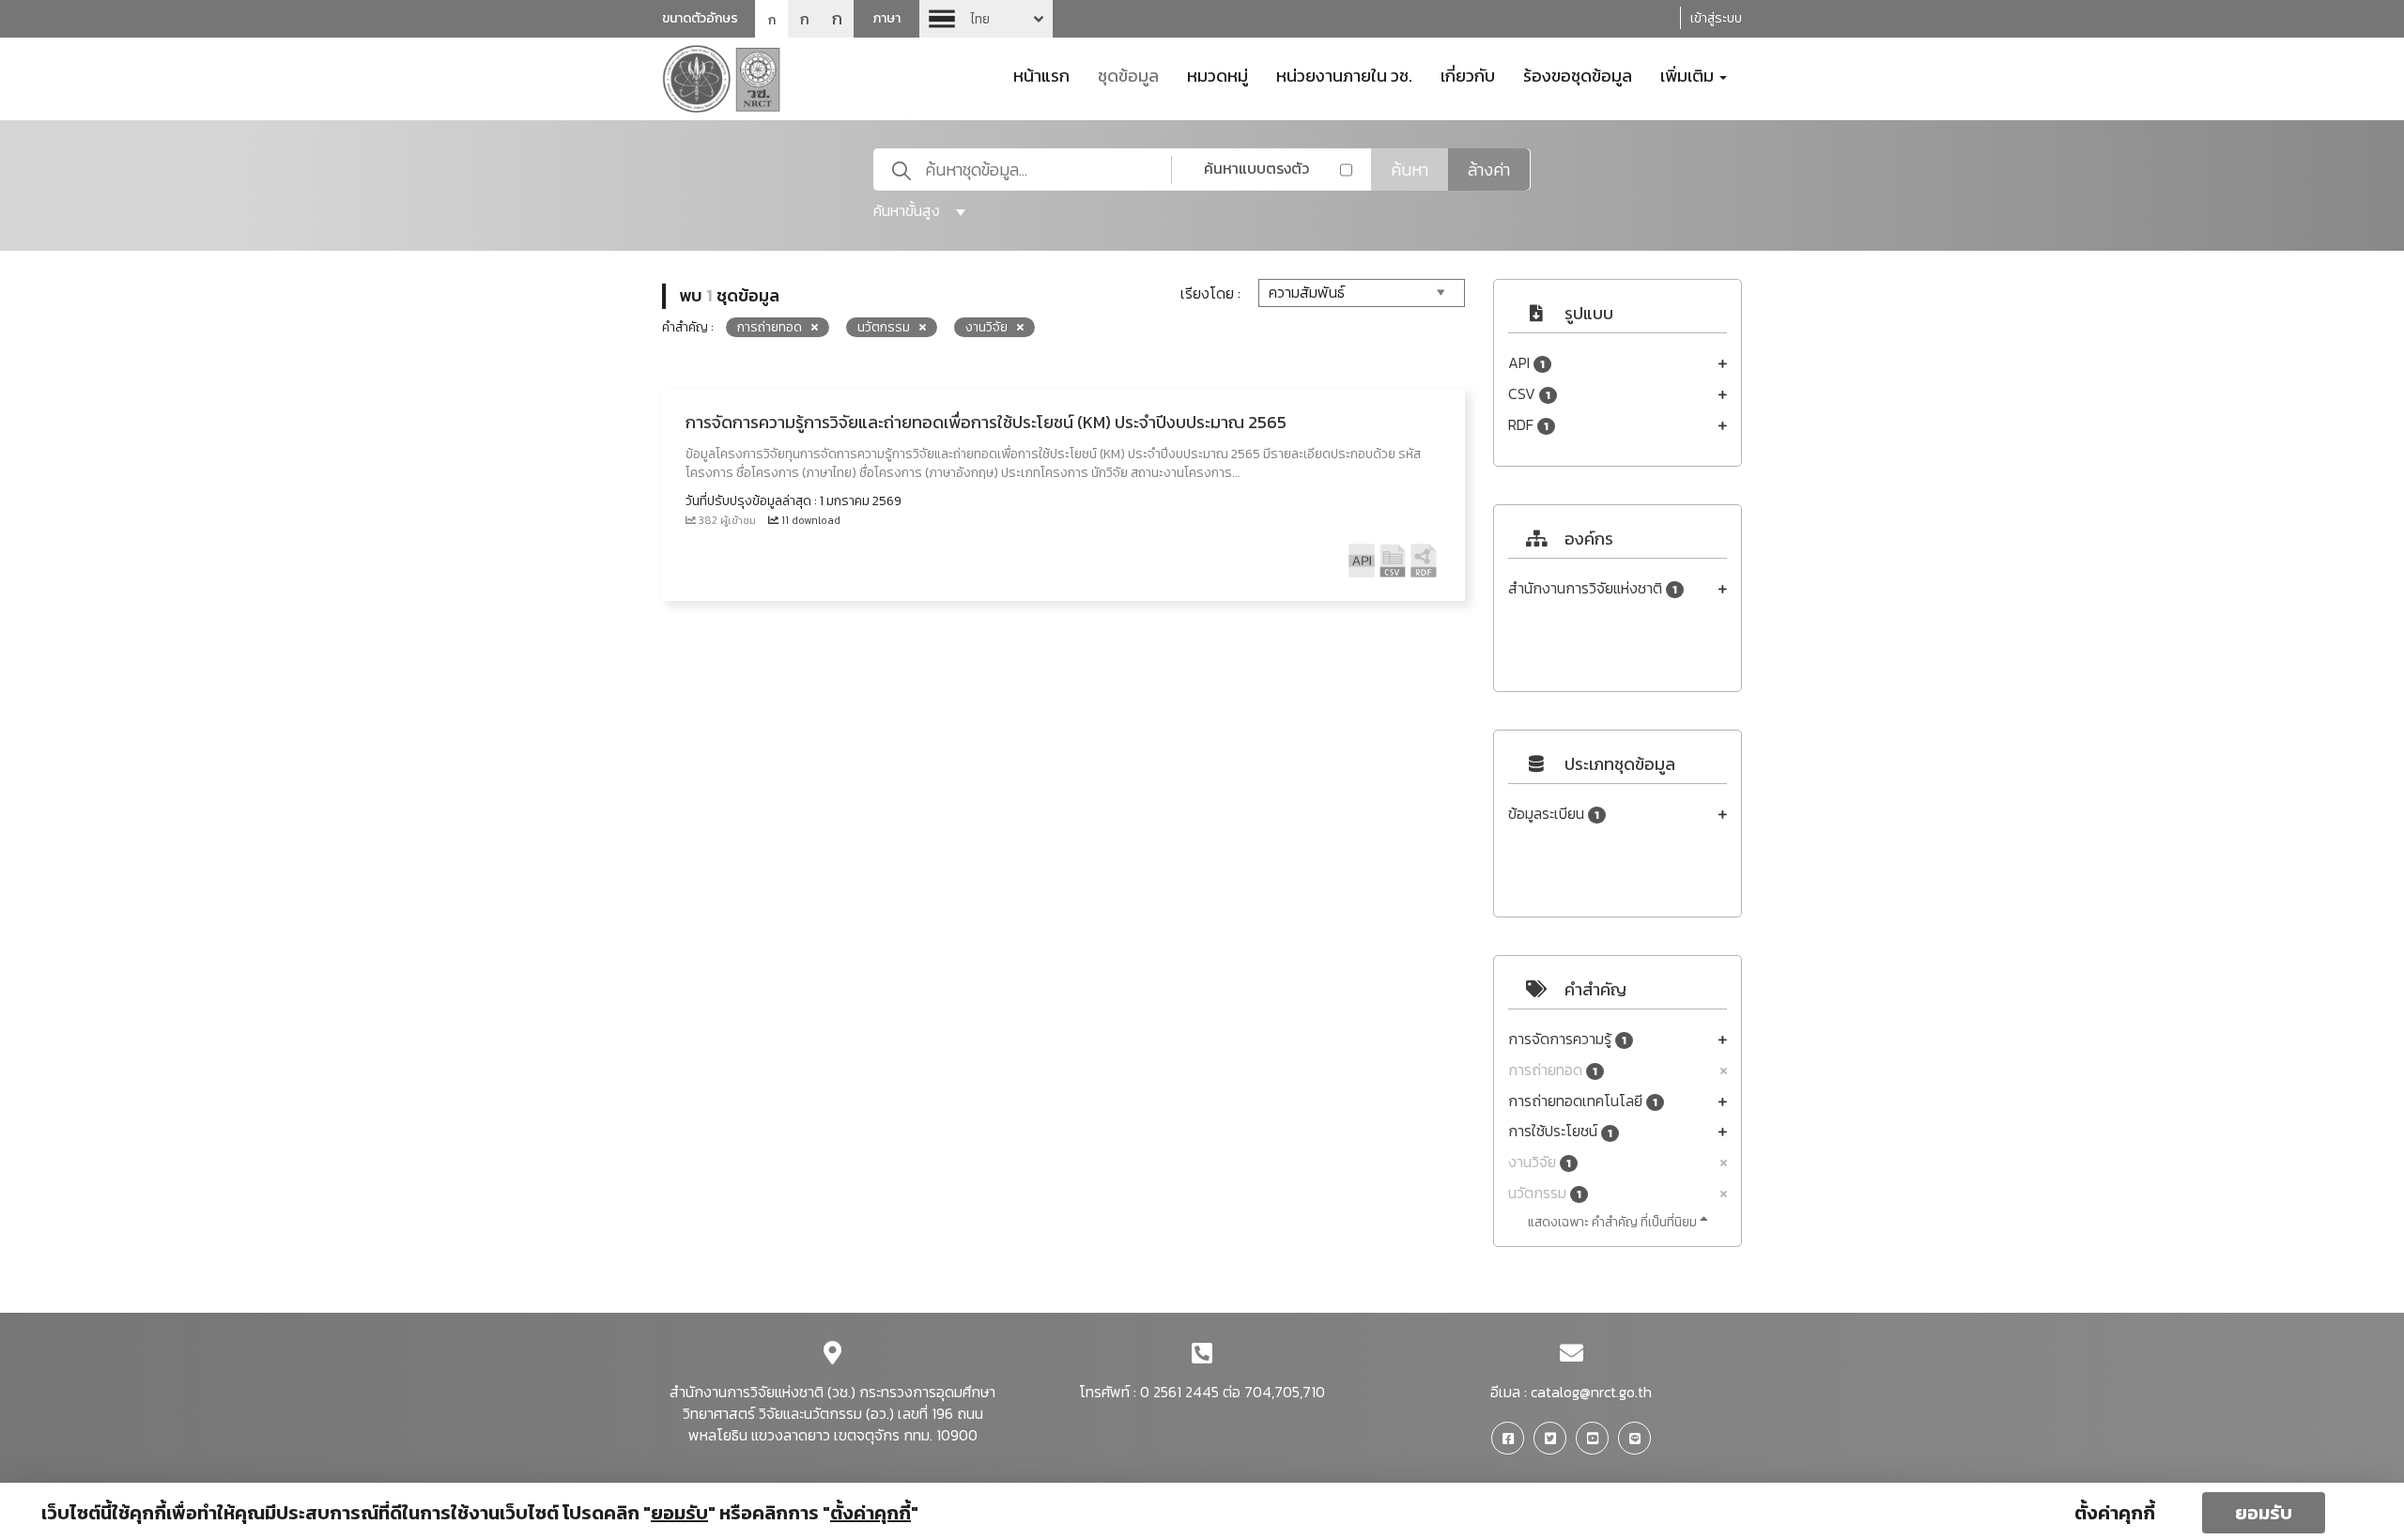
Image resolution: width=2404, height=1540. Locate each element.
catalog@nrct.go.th (1591, 1392)
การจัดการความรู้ (1567, 1039)
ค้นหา (1410, 169)
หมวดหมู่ (1217, 74)
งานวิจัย (1540, 1162)
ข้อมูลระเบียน (1554, 814)
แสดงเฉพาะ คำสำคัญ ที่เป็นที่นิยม (1614, 1222)
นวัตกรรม (1545, 1193)
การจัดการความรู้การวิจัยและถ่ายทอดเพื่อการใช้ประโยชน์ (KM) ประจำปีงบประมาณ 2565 (986, 422)
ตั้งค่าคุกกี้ (2115, 1513)
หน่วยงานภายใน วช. (1344, 74)
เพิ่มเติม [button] (1689, 74)
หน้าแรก (1041, 74)
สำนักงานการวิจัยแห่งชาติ (1593, 588)
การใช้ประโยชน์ (1560, 1131)
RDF (1528, 425)
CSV (1529, 394)
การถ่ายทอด (1553, 1070)
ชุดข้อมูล (1128, 74)
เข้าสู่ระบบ (1716, 18)
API (1526, 363)
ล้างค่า (1489, 169)
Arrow (986, 19)
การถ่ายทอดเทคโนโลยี (1583, 1101)
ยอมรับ (2264, 1513)
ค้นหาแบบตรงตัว (1256, 168)
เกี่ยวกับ (1468, 74)
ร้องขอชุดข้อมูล (1578, 74)
